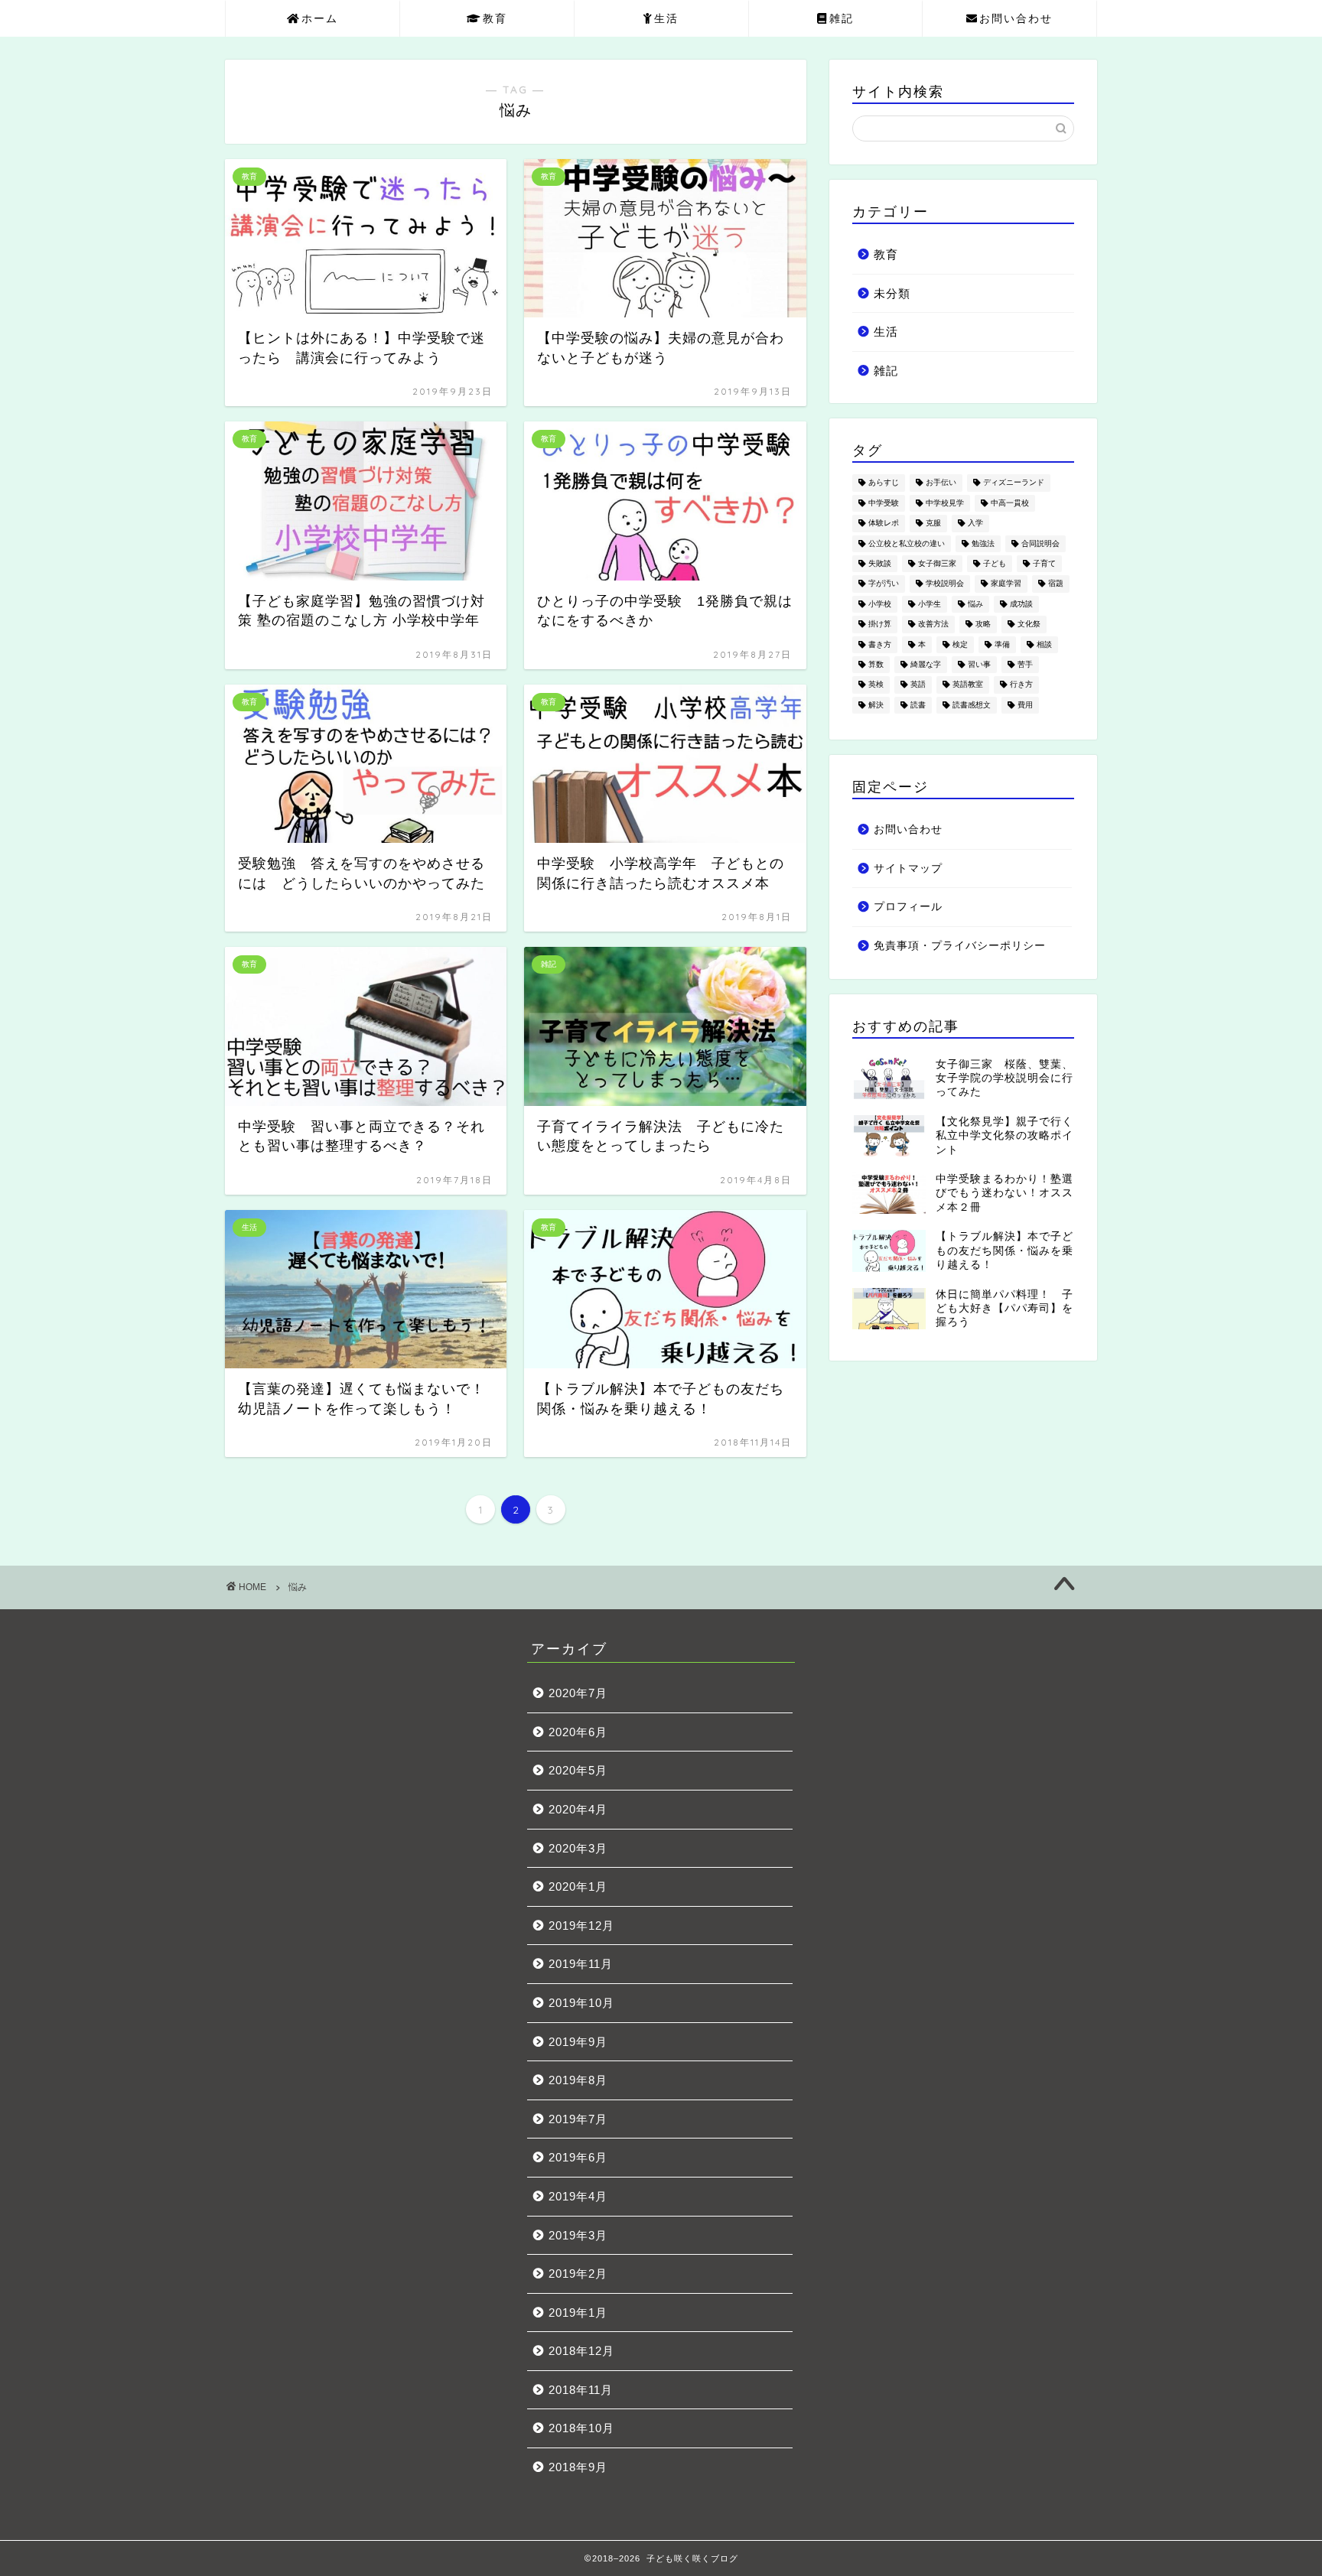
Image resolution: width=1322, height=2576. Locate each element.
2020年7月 (578, 1693)
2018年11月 (581, 2390)
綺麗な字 (926, 664)
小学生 (930, 604)
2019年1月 (578, 2313)
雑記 (842, 18)
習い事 (979, 664)
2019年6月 (578, 2157)
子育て (1044, 563)
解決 (876, 705)
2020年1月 (578, 1886)
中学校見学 (945, 503)
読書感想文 (972, 705)
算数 (876, 664)
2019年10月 (581, 2003)
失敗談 (880, 563)
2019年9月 (578, 2042)
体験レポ (884, 524)
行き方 (1021, 685)
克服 (933, 524)
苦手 (1025, 664)
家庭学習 (1006, 584)
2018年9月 (578, 2467)
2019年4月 (578, 2196)
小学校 (880, 604)
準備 (1002, 644)
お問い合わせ (1016, 18)
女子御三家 (937, 563)
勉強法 (983, 543)
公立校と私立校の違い (907, 543)
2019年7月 (578, 2119)
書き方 (880, 644)
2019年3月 (578, 2235)
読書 (918, 705)
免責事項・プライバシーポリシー (960, 946)
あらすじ (884, 483)
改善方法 (933, 624)
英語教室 (968, 685)
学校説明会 (945, 584)
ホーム (320, 18)
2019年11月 (581, 1964)
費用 (1025, 705)
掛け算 (880, 624)
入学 (975, 524)
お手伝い (941, 483)
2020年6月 (578, 1732)
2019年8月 (578, 2080)
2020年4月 (578, 1809)
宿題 (1056, 584)
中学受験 (884, 503)
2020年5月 (578, 1770)
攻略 (983, 624)
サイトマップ (908, 868)
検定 (960, 644)
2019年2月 (578, 2274)
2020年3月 (578, 1848)
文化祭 (1029, 624)
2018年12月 (581, 2351)
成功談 (1021, 604)
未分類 (892, 293)
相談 (1044, 644)
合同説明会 (1040, 543)
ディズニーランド (1014, 483)
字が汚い (884, 584)
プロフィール (908, 907)
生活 (666, 18)
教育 (495, 18)
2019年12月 (581, 1925)
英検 (876, 685)
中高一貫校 (1010, 503)
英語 (918, 685)
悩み (975, 604)
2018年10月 (581, 2428)
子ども (995, 563)
